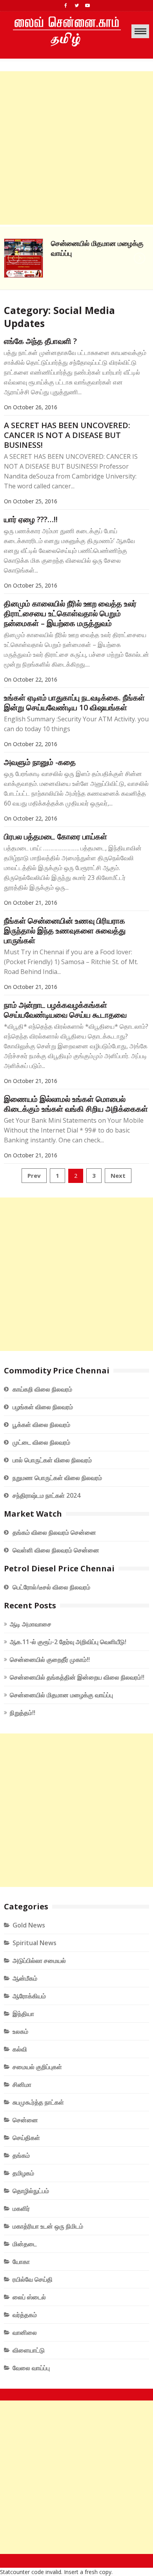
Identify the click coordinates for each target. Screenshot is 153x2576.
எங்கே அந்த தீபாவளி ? (40, 341)
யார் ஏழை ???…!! (31, 519)
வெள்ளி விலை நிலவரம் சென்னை (56, 1550)
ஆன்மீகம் (25, 1978)
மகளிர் (21, 2208)
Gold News (29, 1925)
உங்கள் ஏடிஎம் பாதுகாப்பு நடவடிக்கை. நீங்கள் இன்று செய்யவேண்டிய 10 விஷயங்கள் (74, 702)
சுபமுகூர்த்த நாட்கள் (38, 2102)
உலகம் (20, 2031)
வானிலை (25, 2332)
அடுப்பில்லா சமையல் (39, 1961)
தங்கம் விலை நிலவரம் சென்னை (54, 1532)
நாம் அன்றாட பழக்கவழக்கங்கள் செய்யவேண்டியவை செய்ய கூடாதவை (65, 1010)
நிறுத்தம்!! (23, 1713)
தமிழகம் (23, 2173)
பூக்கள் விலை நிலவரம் (41, 1425)
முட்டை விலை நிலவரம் (41, 1442)
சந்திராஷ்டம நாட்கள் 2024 (46, 1495)
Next (118, 1175)
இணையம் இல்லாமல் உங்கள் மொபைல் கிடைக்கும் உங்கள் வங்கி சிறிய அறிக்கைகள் (76, 1104)
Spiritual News (35, 1943)
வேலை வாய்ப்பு (31, 2368)
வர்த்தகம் (25, 2315)
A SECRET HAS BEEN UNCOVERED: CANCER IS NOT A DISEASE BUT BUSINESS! (67, 435)
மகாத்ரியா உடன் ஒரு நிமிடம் (48, 2226)
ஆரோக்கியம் (29, 1996)
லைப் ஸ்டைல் (29, 2297)
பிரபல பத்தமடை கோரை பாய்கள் (56, 836)
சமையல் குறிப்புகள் (37, 2067)
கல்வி (20, 2049)
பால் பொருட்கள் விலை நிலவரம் (52, 1460)
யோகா (21, 2262)
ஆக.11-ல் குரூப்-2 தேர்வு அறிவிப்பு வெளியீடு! (68, 1642)
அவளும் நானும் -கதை (40, 762)
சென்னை (25, 2120)
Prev (34, 1175)
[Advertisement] (76, 148)
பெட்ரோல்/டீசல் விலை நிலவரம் (51, 1587)
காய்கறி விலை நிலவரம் (42, 1389)
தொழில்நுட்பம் (31, 2191)
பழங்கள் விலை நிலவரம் (43, 1407)
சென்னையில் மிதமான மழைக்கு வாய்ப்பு (61, 1695)
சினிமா (22, 2084)
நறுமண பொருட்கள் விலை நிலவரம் (57, 1478)
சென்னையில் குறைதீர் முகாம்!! (50, 1659)
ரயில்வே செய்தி (33, 2279)
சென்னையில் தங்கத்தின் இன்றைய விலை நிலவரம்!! (77, 1677)
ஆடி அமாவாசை (31, 1624)
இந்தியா (23, 2014)
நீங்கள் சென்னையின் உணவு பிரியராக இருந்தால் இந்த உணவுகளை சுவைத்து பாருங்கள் (65, 930)
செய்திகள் (26, 2138)
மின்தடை (25, 2244)
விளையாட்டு (29, 2350)
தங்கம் (21, 2155)
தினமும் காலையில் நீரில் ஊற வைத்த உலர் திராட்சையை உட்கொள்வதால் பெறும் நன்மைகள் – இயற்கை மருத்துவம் (70, 613)
